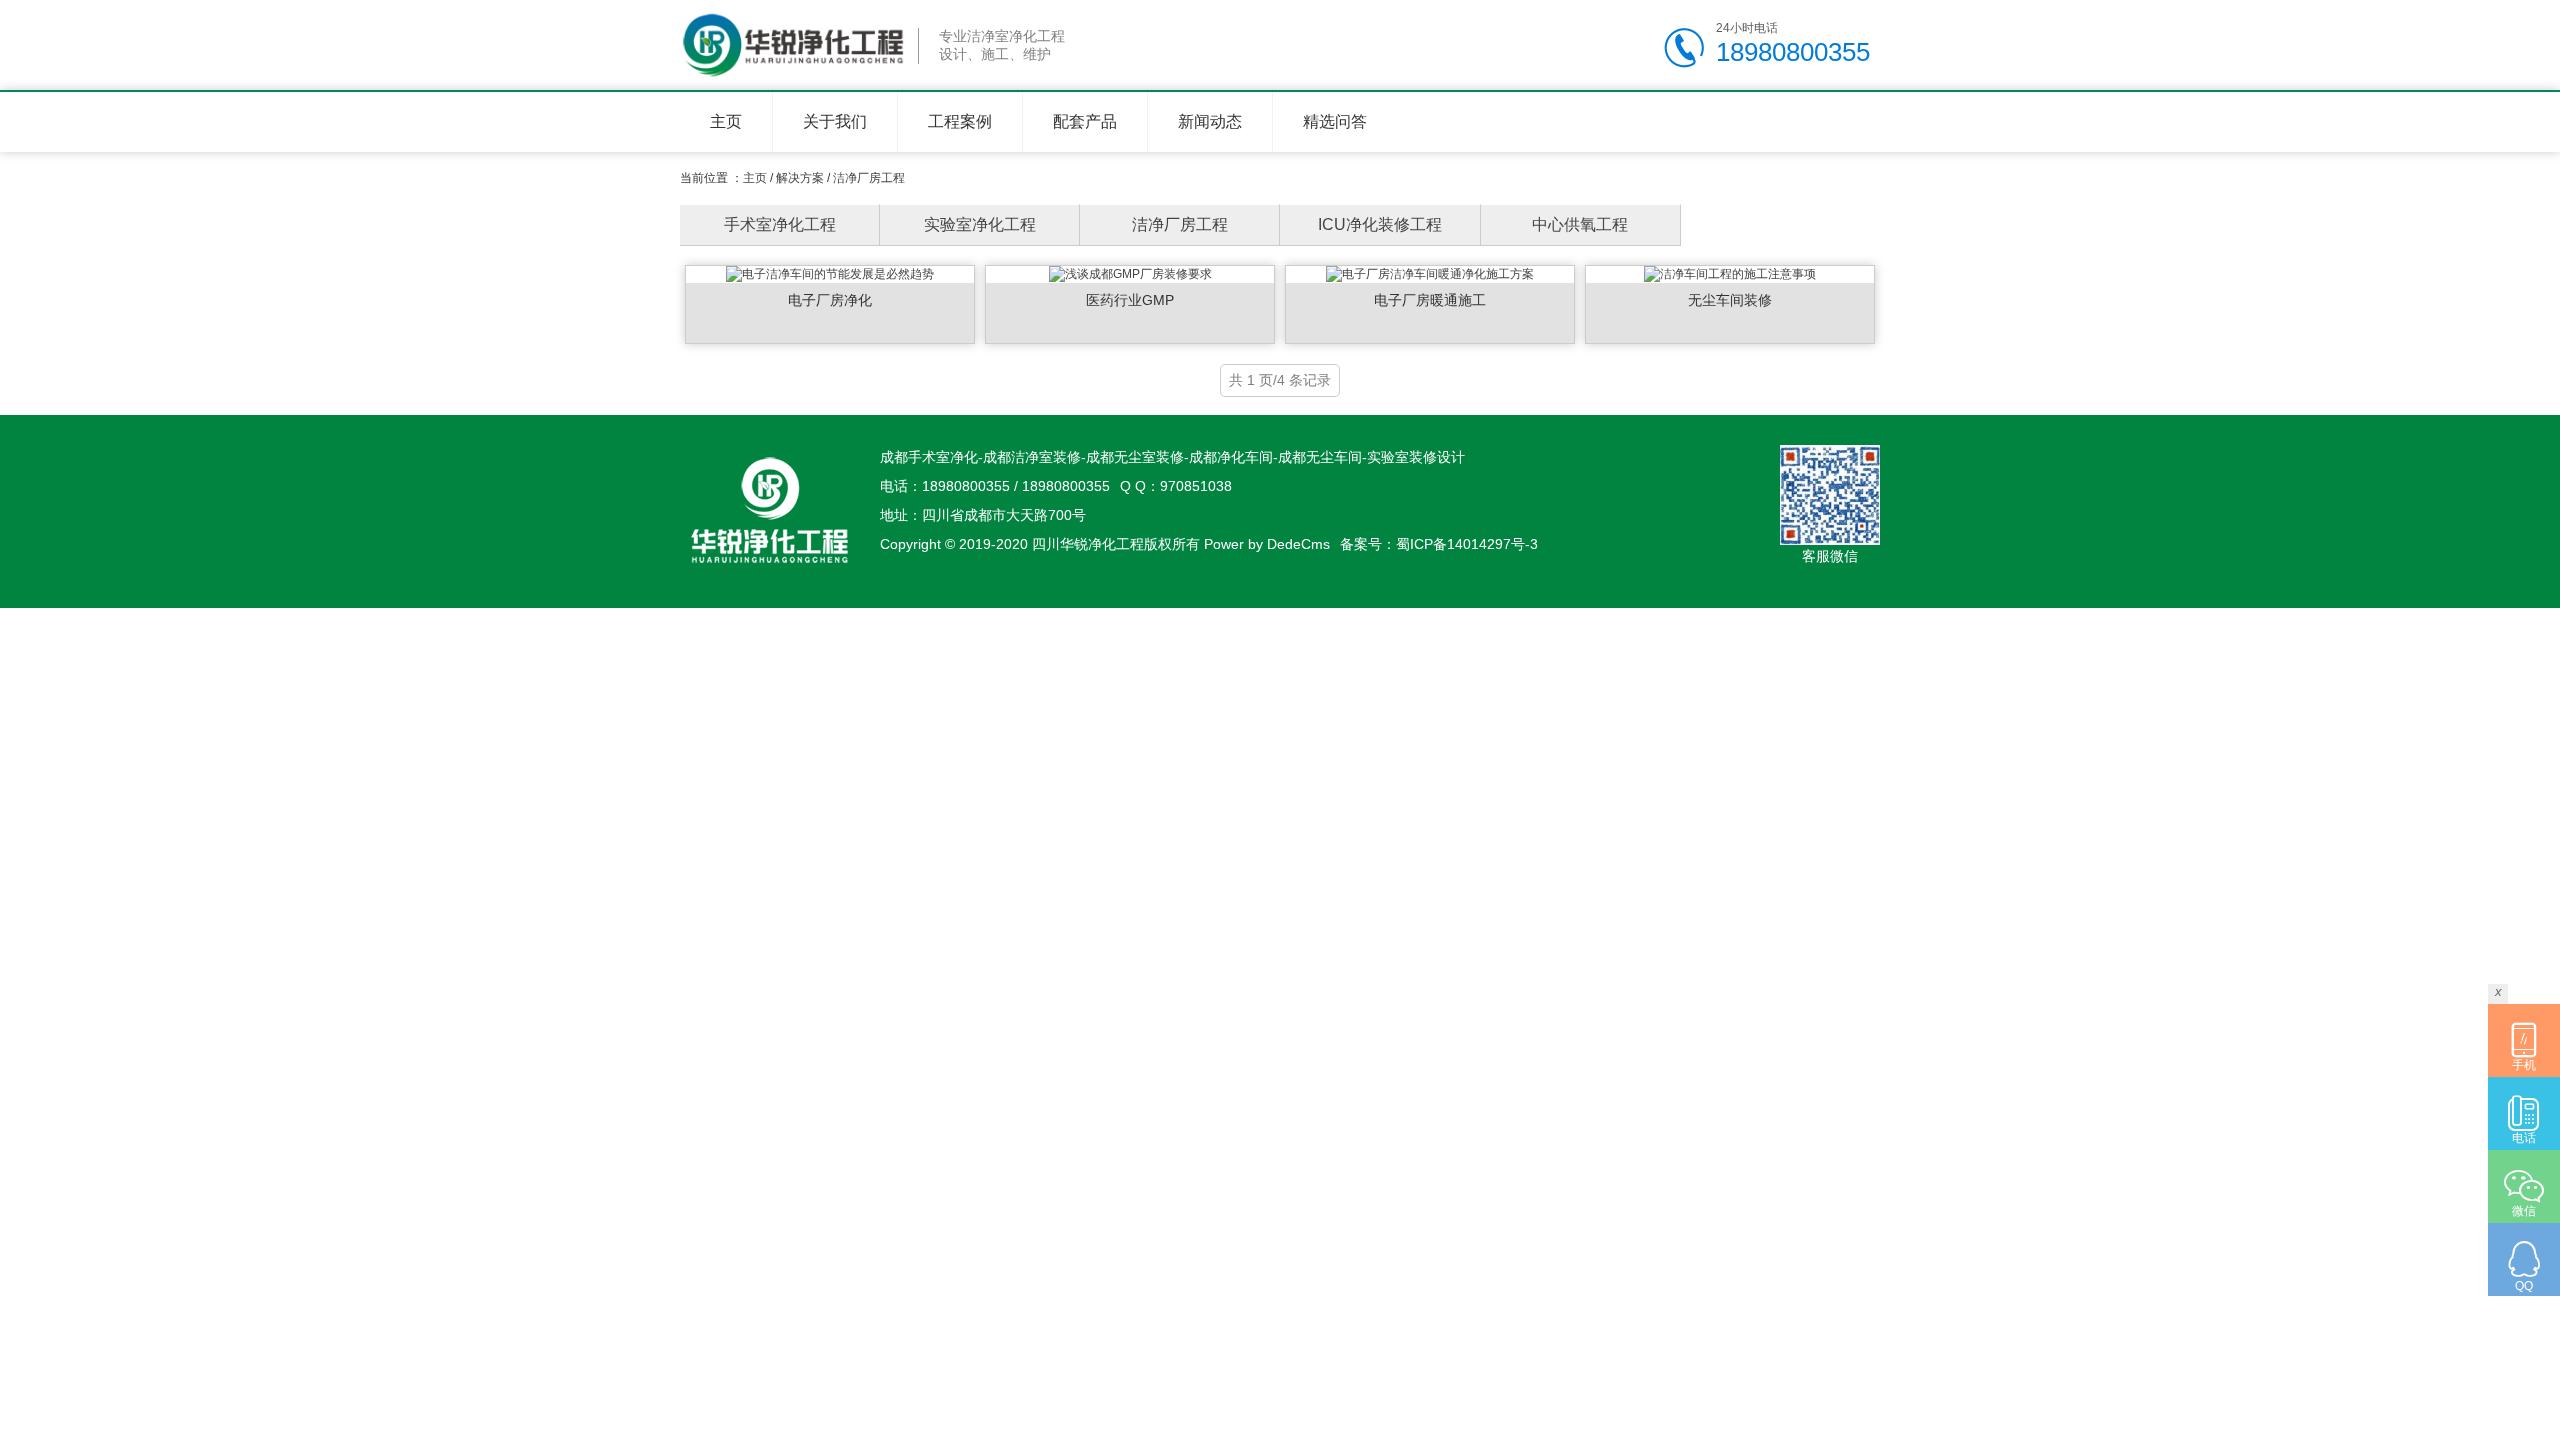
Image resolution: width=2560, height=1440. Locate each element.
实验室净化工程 (980, 224)
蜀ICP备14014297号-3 (1467, 544)
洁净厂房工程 (869, 178)
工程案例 (960, 121)
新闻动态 (1210, 121)
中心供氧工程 (1580, 224)
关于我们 (835, 121)
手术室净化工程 (780, 224)
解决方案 (800, 178)
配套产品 (1085, 121)
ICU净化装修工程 (1380, 224)
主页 (726, 121)
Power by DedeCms (1267, 544)
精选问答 (1335, 121)
